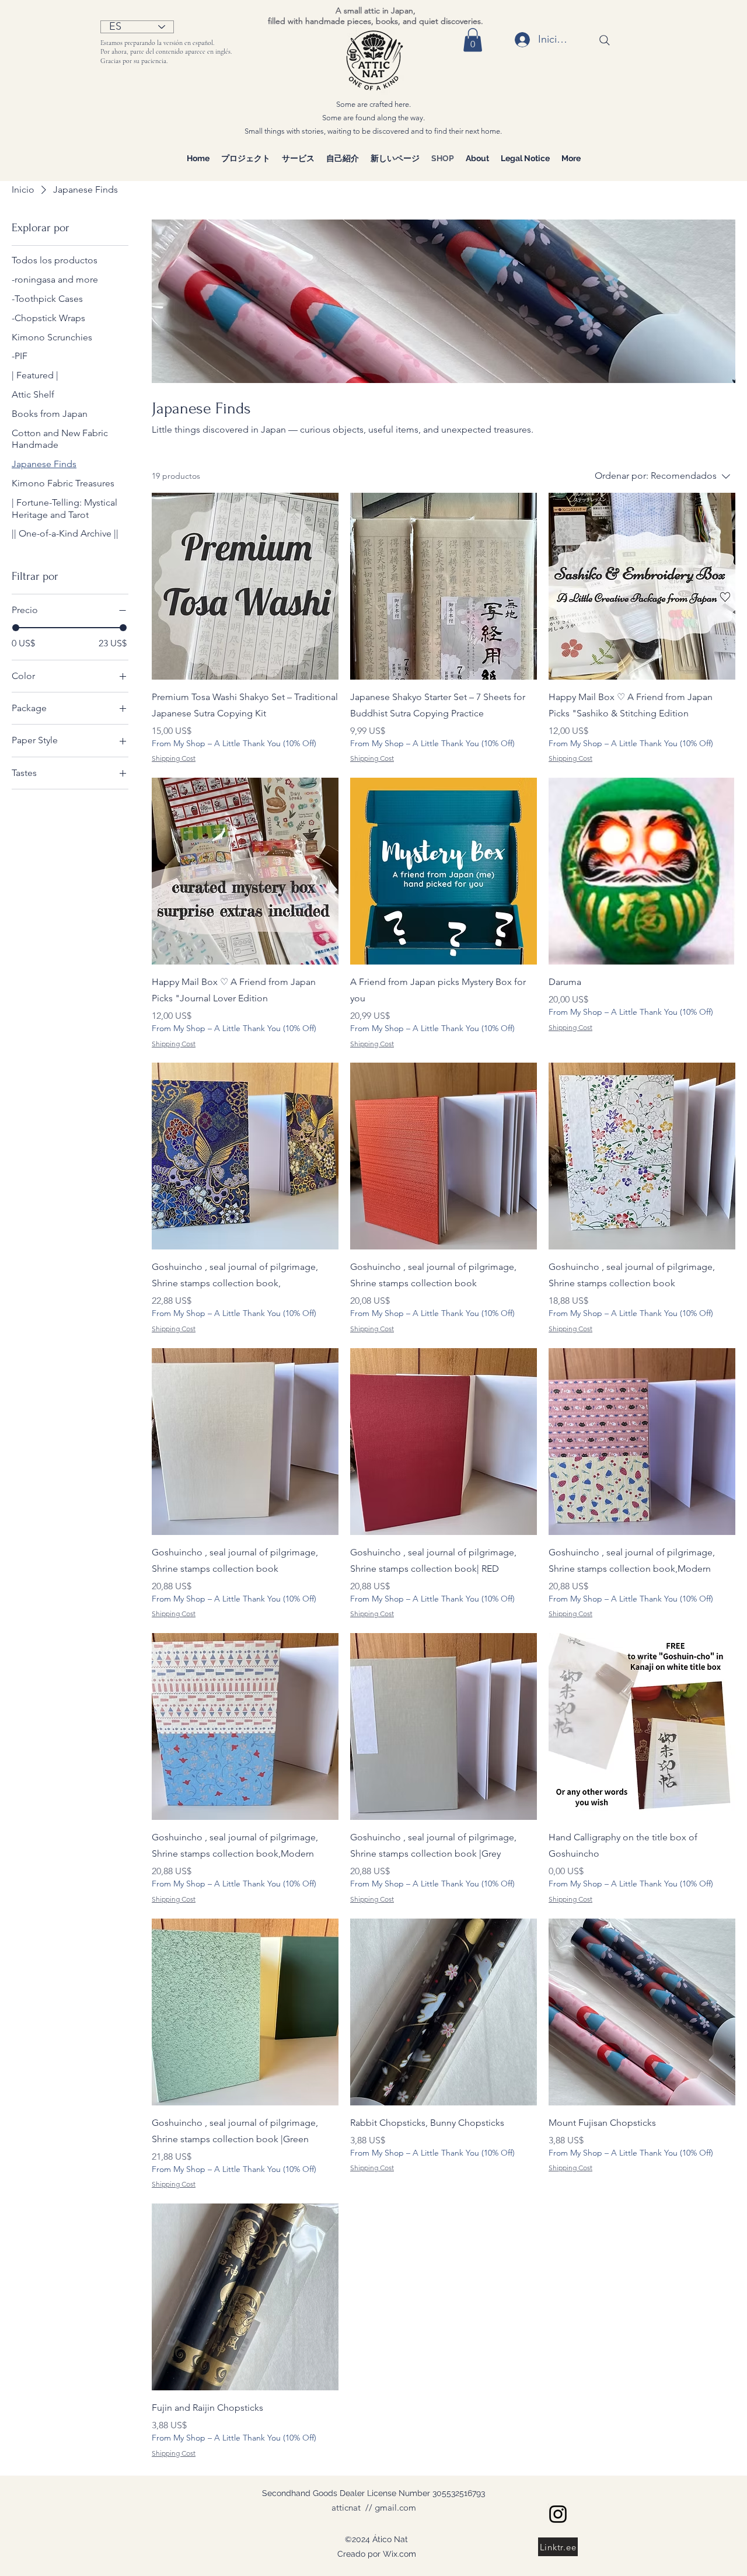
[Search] (605, 40)
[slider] (16, 628)
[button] (473, 40)
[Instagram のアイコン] (558, 2514)
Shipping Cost (174, 758)
